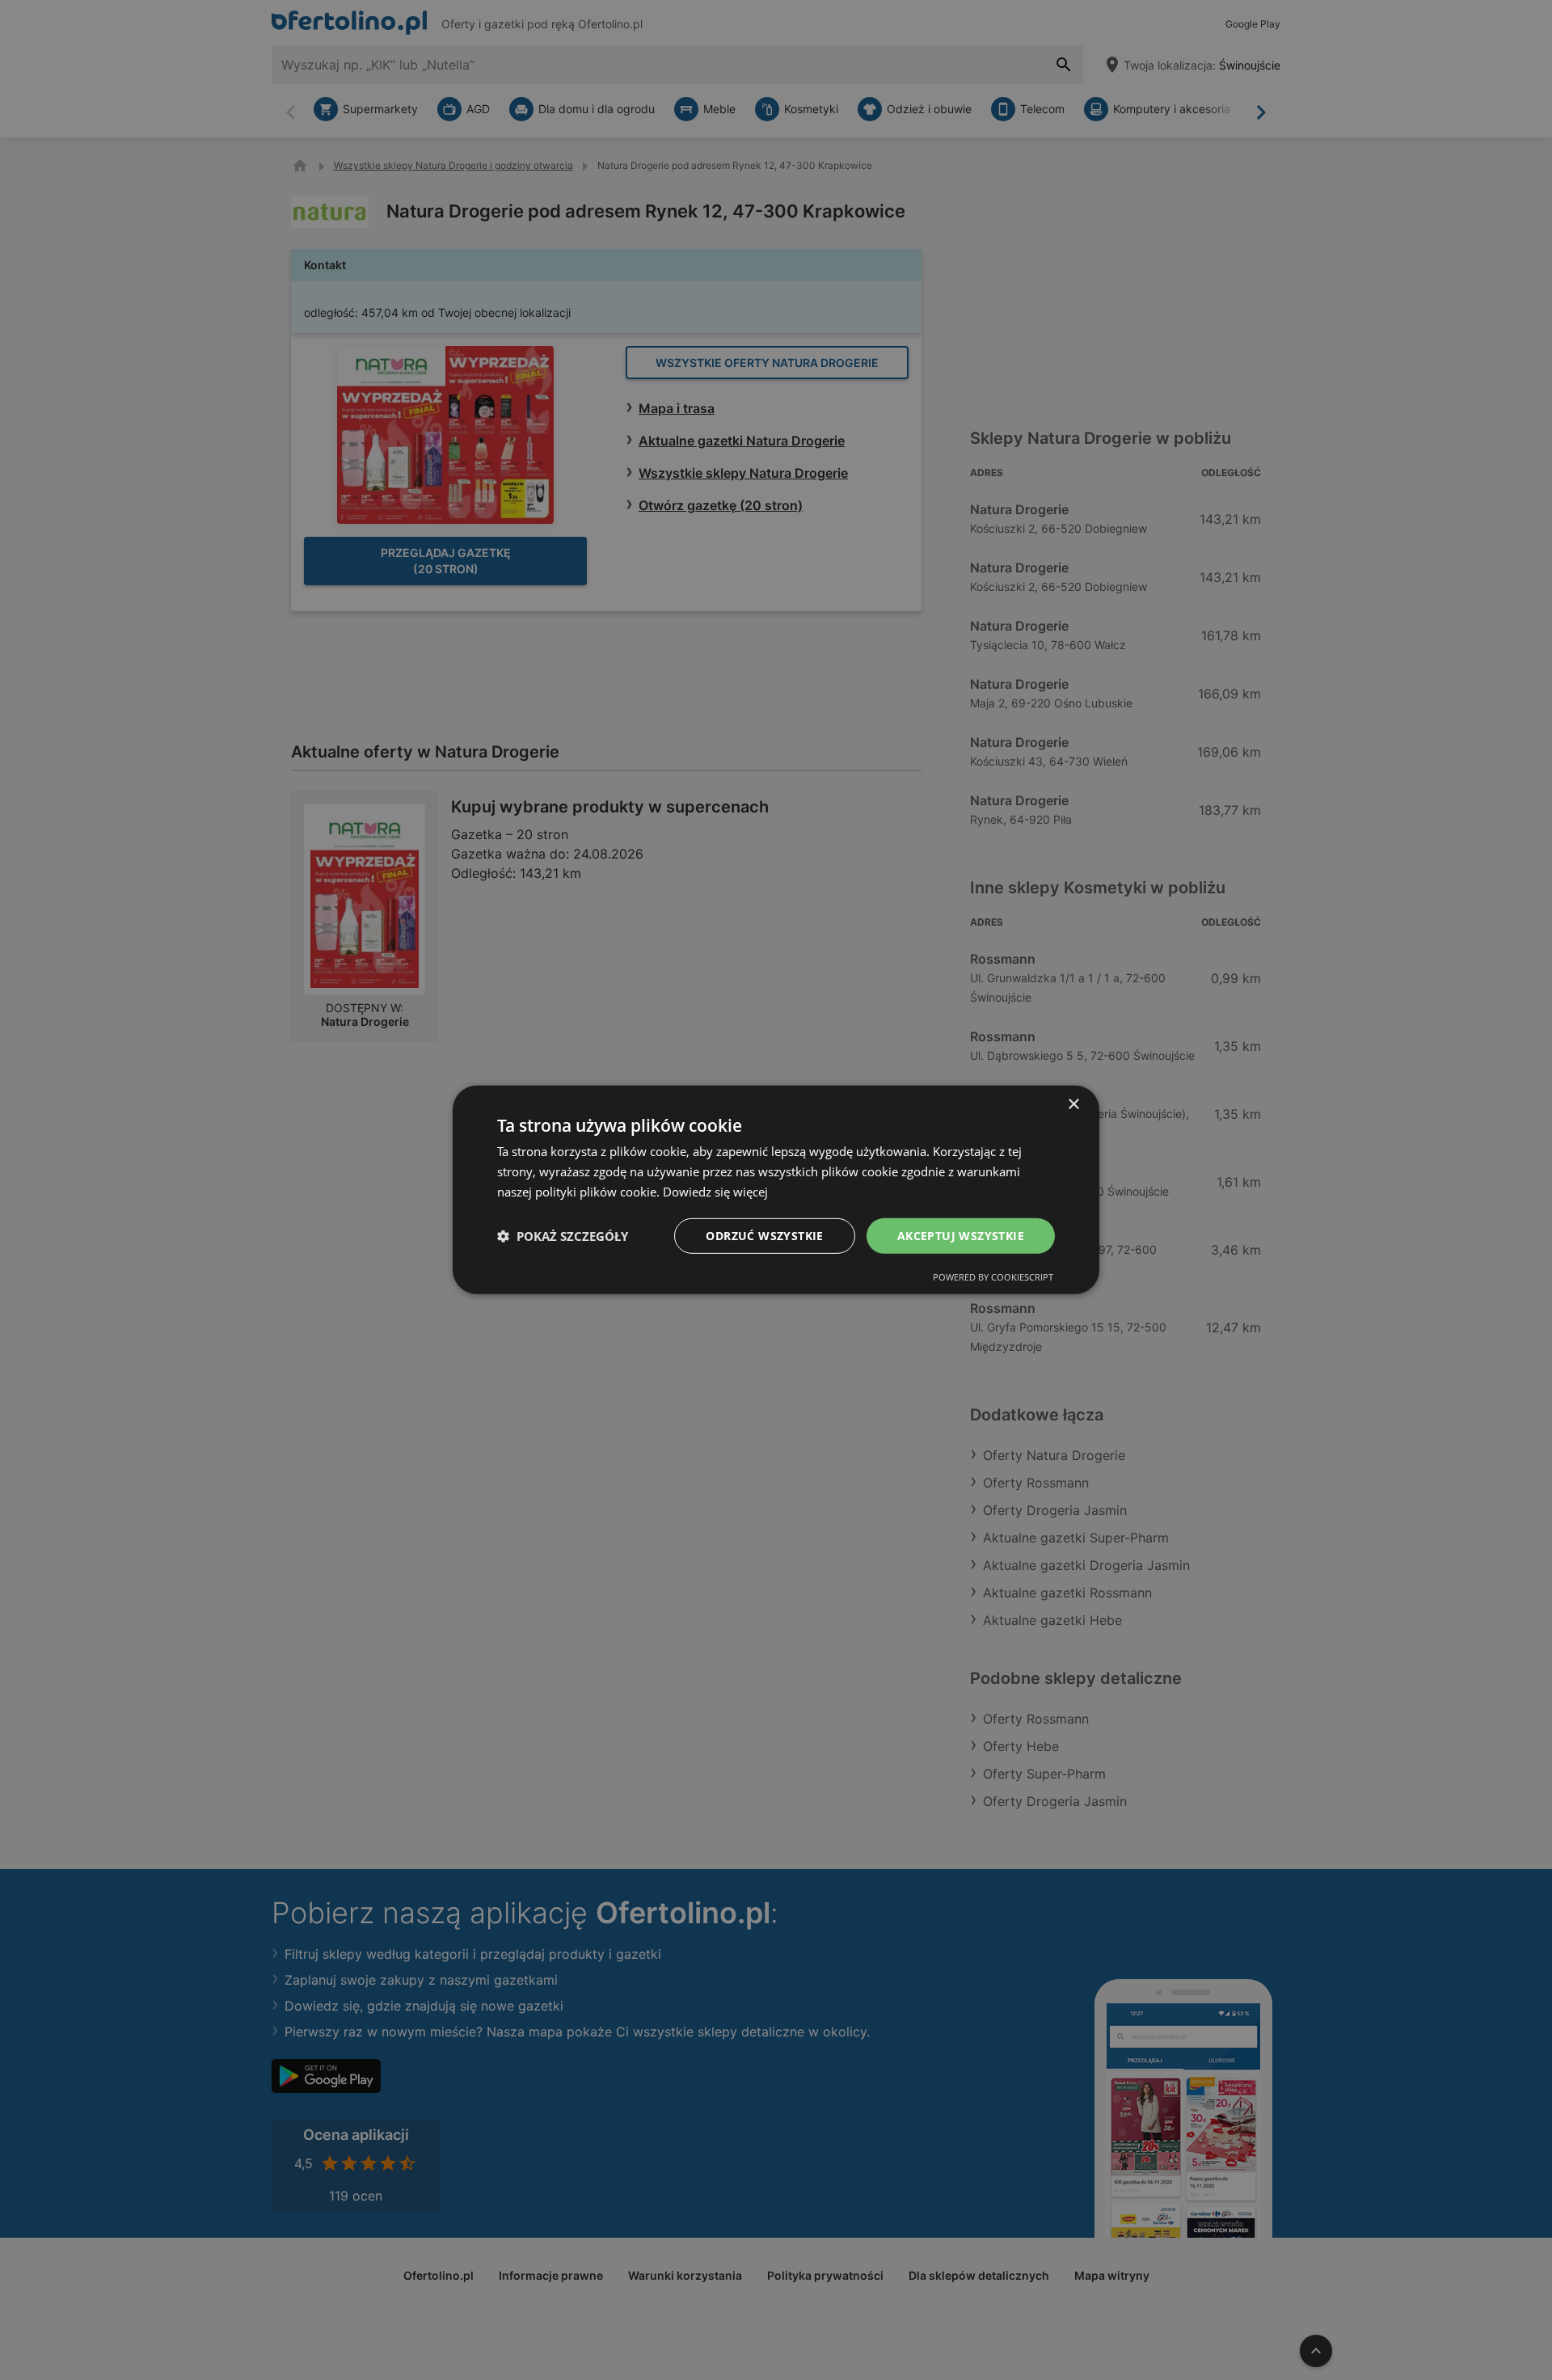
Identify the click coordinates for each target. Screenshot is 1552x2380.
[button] (563, 1236)
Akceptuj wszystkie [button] (961, 1235)
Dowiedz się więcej (715, 1192)
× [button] (1073, 1105)
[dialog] (776, 1190)
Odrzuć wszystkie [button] (764, 1235)
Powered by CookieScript (993, 1277)
